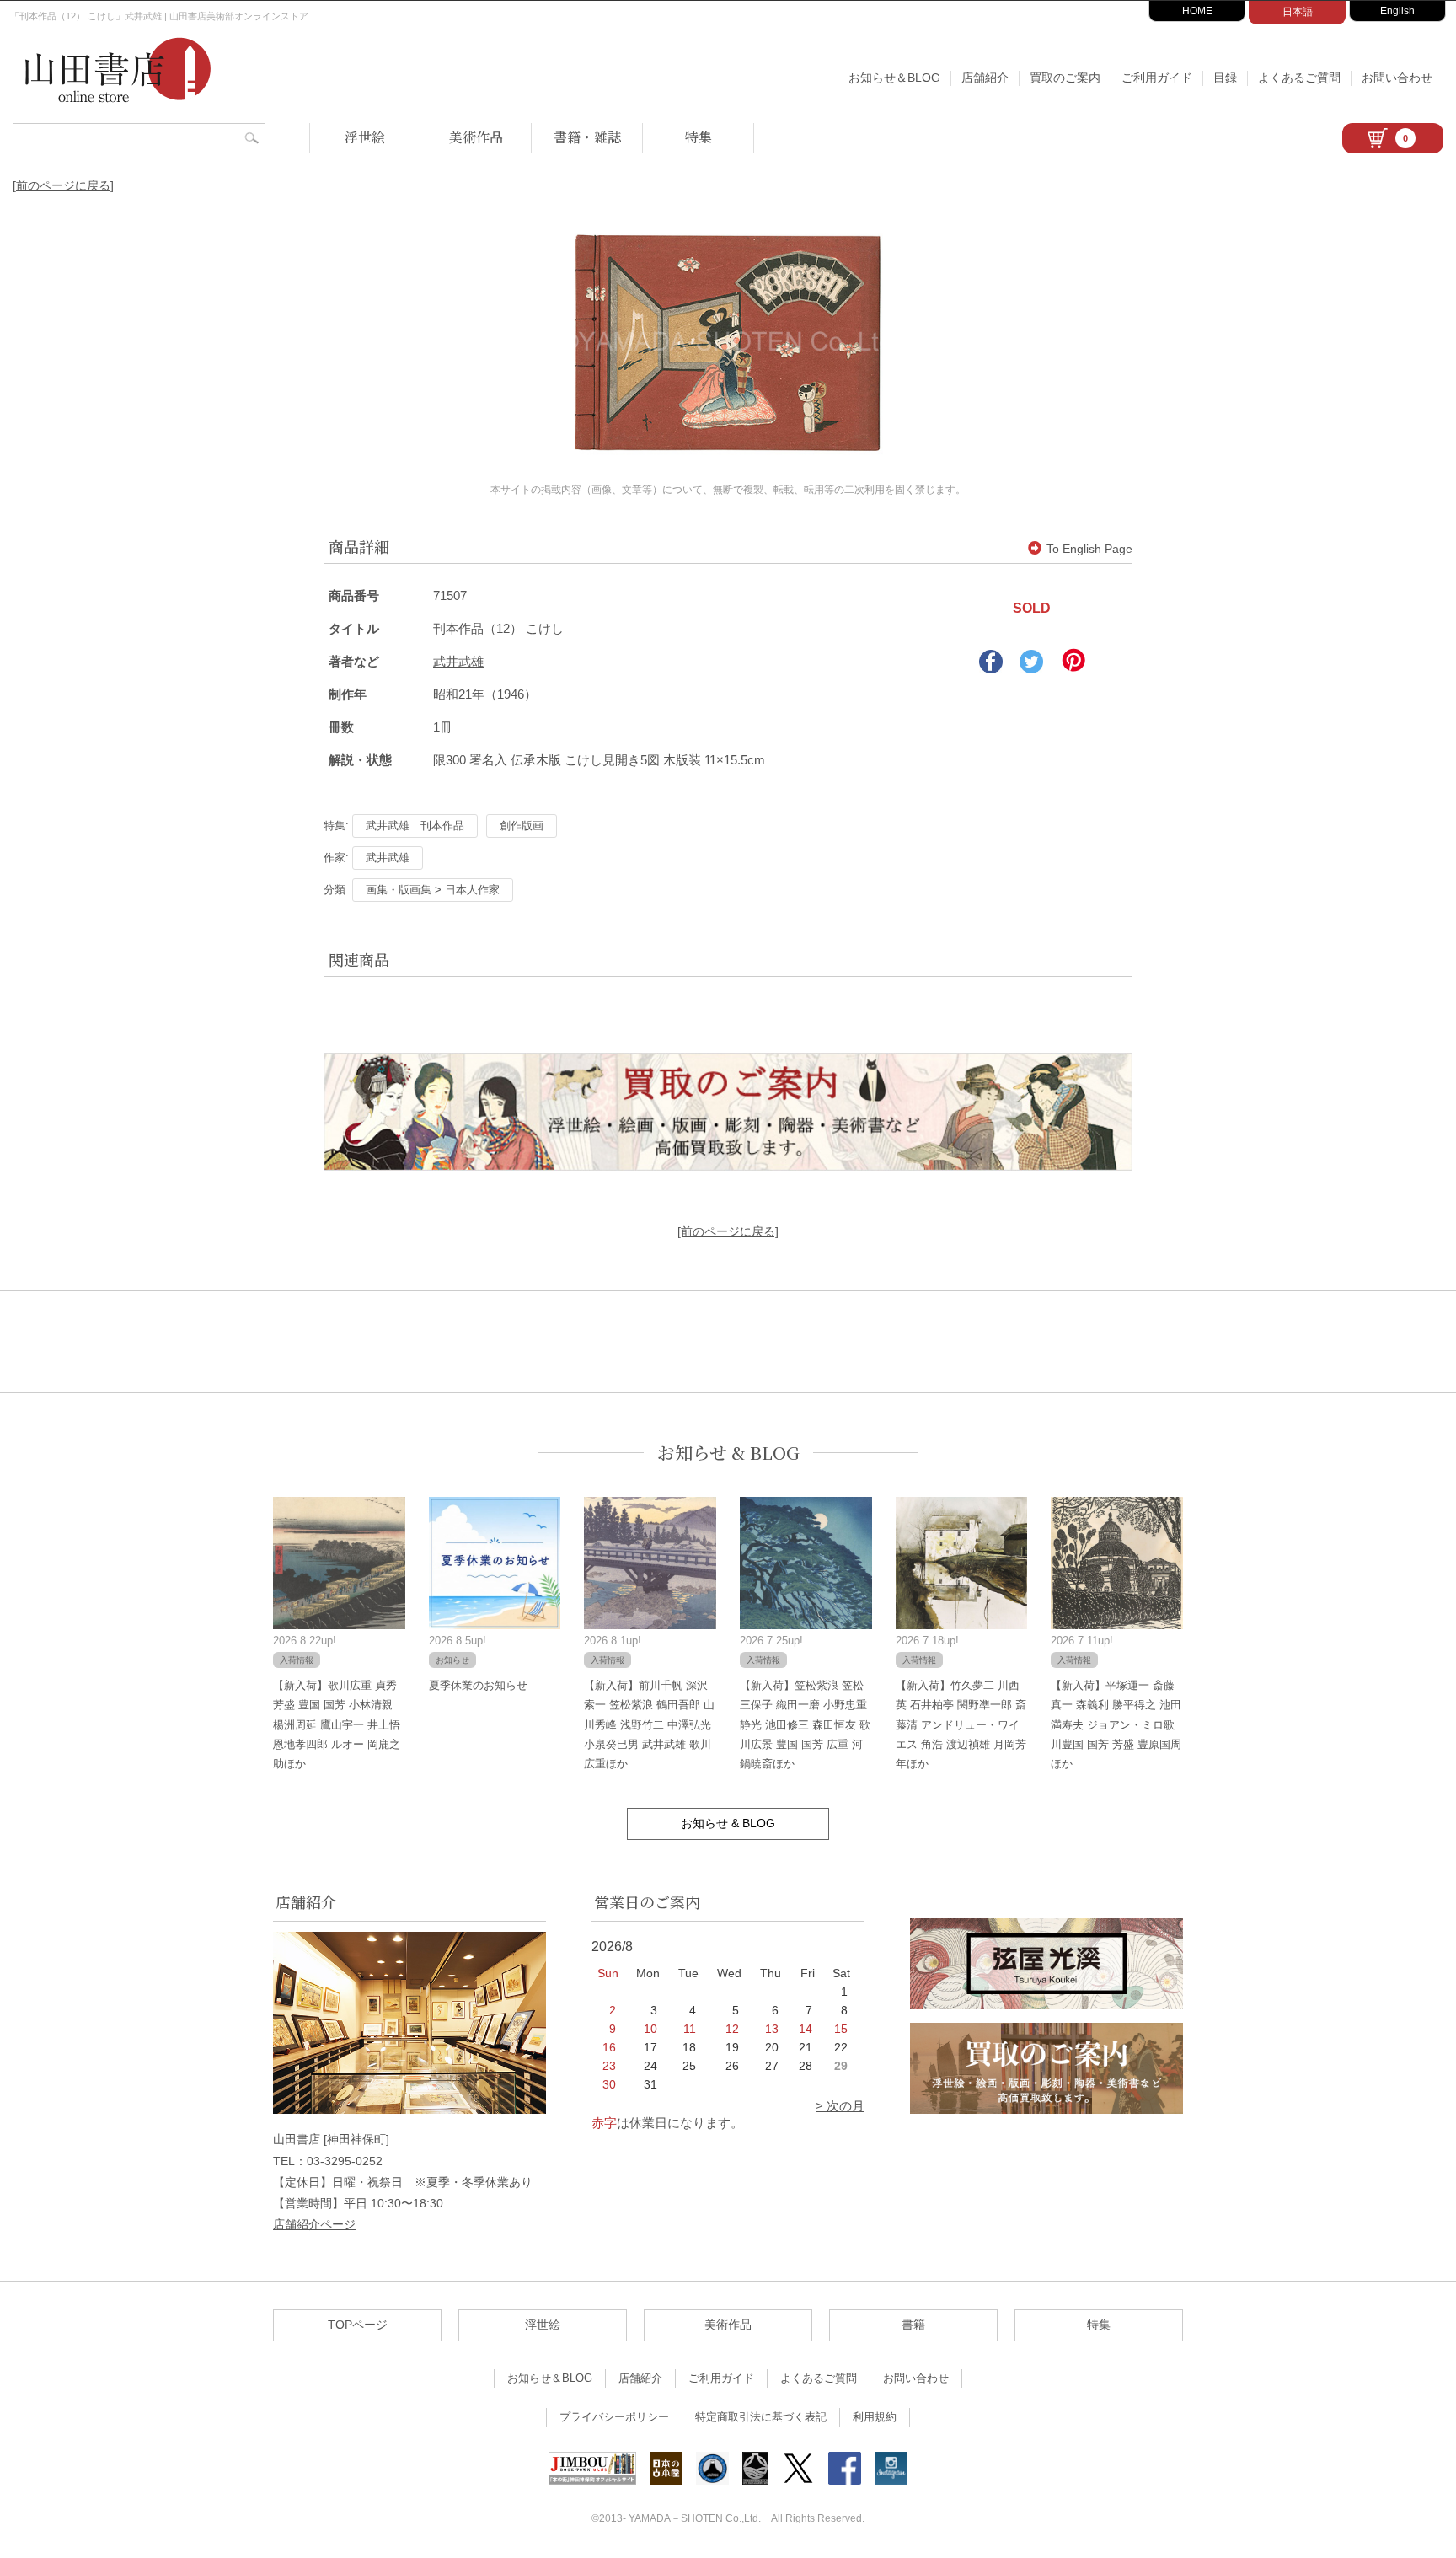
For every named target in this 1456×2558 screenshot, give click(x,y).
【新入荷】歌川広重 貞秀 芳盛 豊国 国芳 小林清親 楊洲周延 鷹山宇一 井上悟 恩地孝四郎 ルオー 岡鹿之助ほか (337, 1725)
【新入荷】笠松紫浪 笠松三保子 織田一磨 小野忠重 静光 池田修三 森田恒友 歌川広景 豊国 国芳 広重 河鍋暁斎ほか (805, 1725)
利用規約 (875, 2417)
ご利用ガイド (1157, 78)
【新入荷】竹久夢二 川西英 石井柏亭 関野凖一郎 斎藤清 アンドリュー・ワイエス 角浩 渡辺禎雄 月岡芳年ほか (961, 1725)
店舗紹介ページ (314, 2224)
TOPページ (358, 2325)
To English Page (1089, 549)
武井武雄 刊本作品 (415, 826)
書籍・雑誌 (587, 137)
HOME (1197, 11)
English (1397, 11)
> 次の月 (840, 2106)
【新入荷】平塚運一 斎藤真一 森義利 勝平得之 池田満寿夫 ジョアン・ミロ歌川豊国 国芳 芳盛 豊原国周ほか (1116, 1725)
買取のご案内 (1065, 78)
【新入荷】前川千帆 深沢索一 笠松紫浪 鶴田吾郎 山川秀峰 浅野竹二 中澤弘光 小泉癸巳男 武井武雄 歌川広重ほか (649, 1725)
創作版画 (522, 826)
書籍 (913, 2325)
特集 (699, 137)
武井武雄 (458, 661)
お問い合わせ (1397, 78)
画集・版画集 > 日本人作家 (433, 890)
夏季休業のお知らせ (478, 1685)
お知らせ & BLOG (728, 1453)
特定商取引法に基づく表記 (761, 2417)
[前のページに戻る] (63, 185)
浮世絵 (365, 137)
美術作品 (476, 137)
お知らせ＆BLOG (894, 78)
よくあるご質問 (1299, 78)
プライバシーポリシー (614, 2417)
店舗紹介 (985, 78)
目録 (1225, 78)
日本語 (1298, 12)
